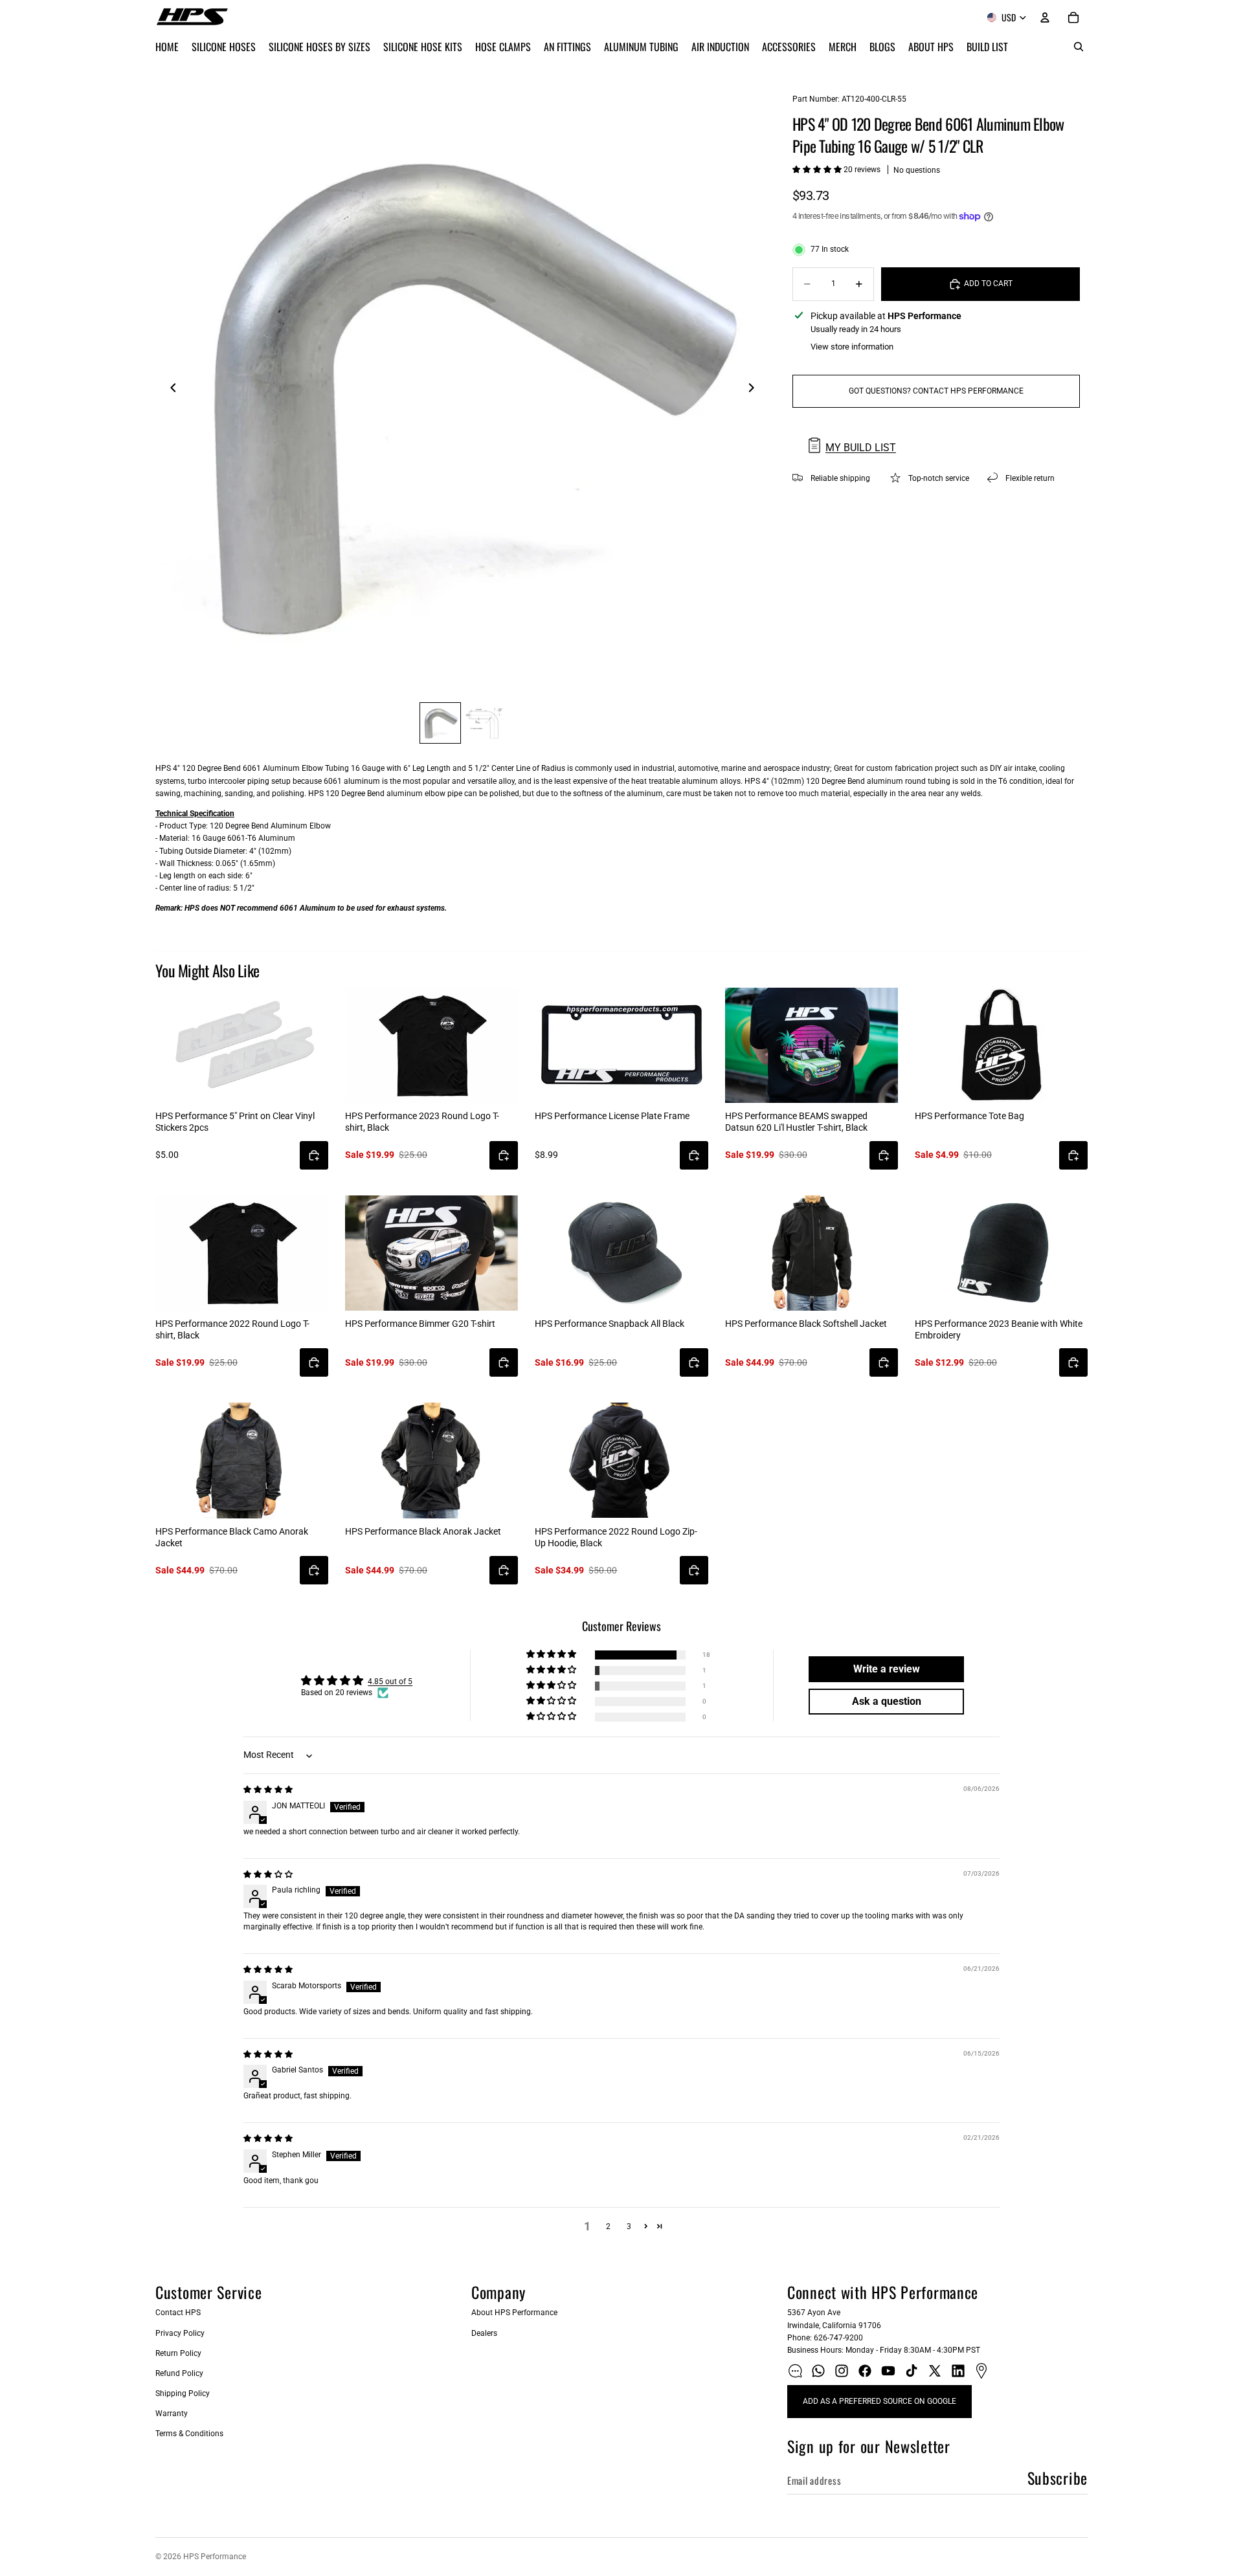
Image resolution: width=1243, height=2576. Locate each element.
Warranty (172, 2414)
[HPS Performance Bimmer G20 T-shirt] (431, 1253)
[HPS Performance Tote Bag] (1001, 1045)
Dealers (484, 2333)
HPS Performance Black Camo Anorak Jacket (232, 1537)
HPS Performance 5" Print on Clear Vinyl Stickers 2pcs (235, 1122)
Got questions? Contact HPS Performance (936, 391)
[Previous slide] (170, 390)
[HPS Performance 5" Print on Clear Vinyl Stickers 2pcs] (242, 1045)
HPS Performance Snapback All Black (610, 1324)
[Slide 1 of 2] (440, 723)
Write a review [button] (887, 1669)
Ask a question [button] (887, 1701)
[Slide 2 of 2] (484, 723)
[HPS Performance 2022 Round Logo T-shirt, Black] (242, 1253)
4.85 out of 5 (390, 1682)
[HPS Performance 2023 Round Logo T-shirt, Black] (431, 1045)
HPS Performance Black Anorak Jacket (423, 1531)
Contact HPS (178, 2313)
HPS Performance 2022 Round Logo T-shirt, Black (232, 1329)
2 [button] (608, 2226)
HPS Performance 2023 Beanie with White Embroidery (999, 1329)
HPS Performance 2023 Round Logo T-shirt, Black (422, 1122)
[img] (268, 1790)
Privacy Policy (180, 2333)
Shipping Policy (183, 2393)
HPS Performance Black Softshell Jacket (806, 1324)
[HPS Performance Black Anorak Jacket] (431, 1460)
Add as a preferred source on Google (879, 2401)
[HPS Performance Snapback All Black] (621, 1253)
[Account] (1045, 17)
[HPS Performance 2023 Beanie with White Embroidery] (1001, 1253)
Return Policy (178, 2353)
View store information (852, 347)
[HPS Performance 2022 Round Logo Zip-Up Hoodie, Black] (621, 1460)
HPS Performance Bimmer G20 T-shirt (420, 1324)
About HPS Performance (514, 2313)
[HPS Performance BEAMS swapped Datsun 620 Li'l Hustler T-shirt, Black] (812, 1045)
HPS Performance (215, 2557)
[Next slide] (755, 390)
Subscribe (1058, 2478)
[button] (818, 170)
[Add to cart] (314, 1155)
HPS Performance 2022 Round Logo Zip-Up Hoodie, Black (616, 1537)
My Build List (861, 448)
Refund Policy (179, 2373)
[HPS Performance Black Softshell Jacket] (812, 1253)
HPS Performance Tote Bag (969, 1116)
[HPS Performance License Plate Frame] (621, 1045)
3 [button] (629, 2226)
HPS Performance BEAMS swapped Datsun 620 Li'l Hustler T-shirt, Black (796, 1122)
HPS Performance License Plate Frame (612, 1116)
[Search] (1079, 47)
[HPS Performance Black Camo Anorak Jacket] (242, 1460)
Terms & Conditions (189, 2434)
